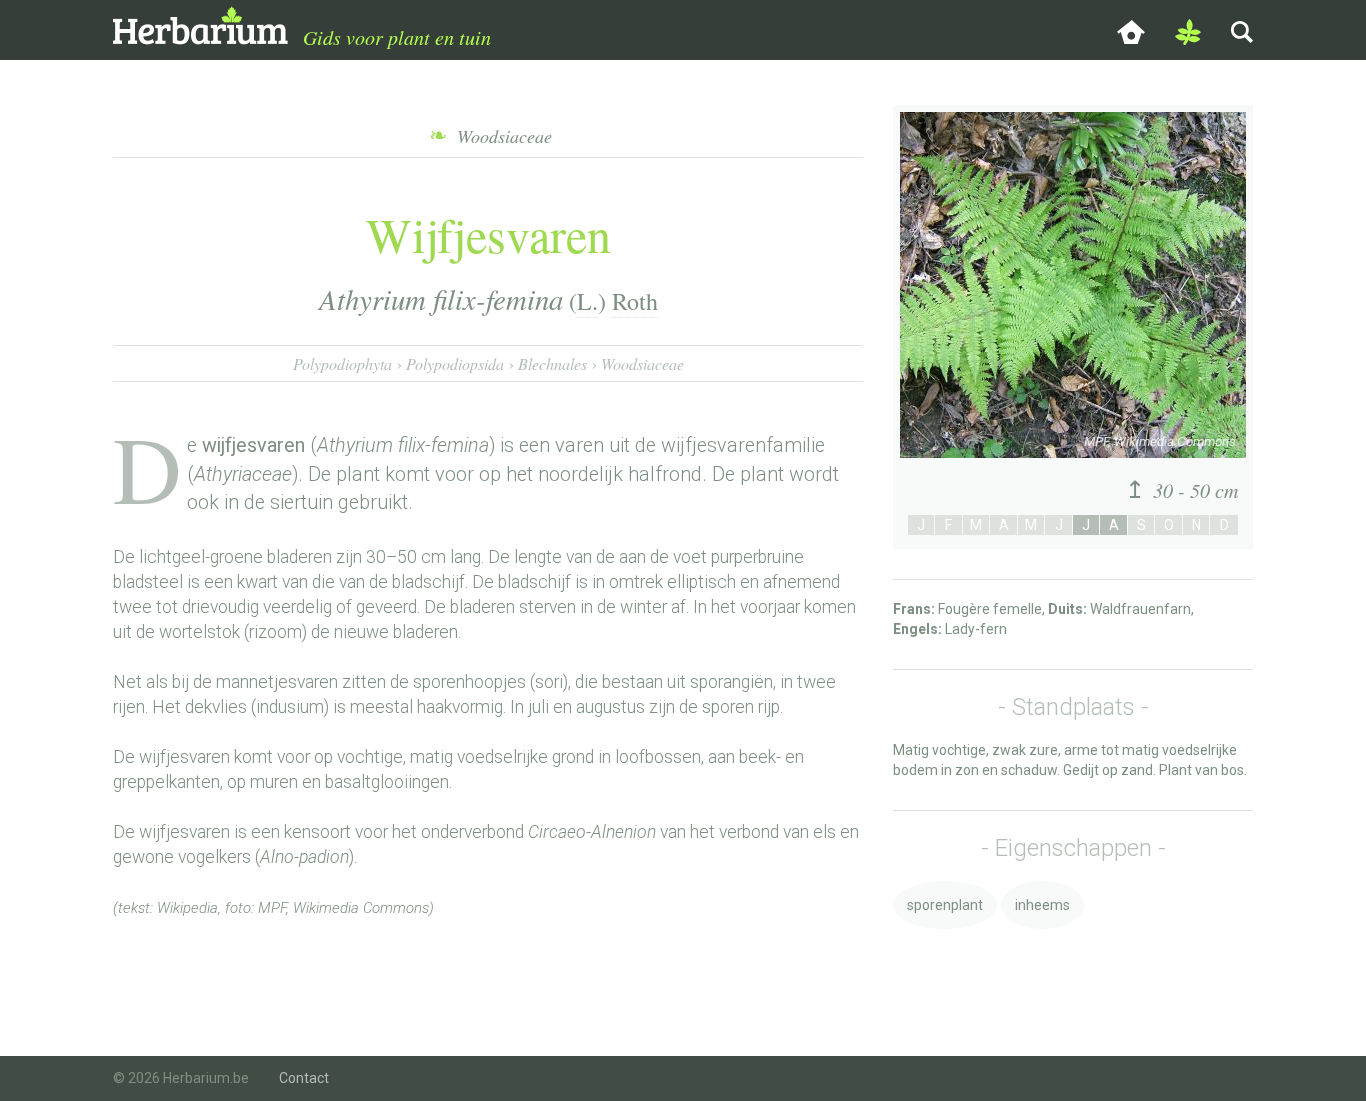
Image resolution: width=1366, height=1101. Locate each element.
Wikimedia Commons (361, 908)
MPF (272, 908)
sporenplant (945, 905)
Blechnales (552, 363)
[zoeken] (1242, 30)
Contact (304, 1078)
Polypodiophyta (342, 363)
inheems (1042, 905)
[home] (1131, 30)
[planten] (1188, 30)
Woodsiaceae (642, 363)
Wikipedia (187, 908)
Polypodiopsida (455, 363)
